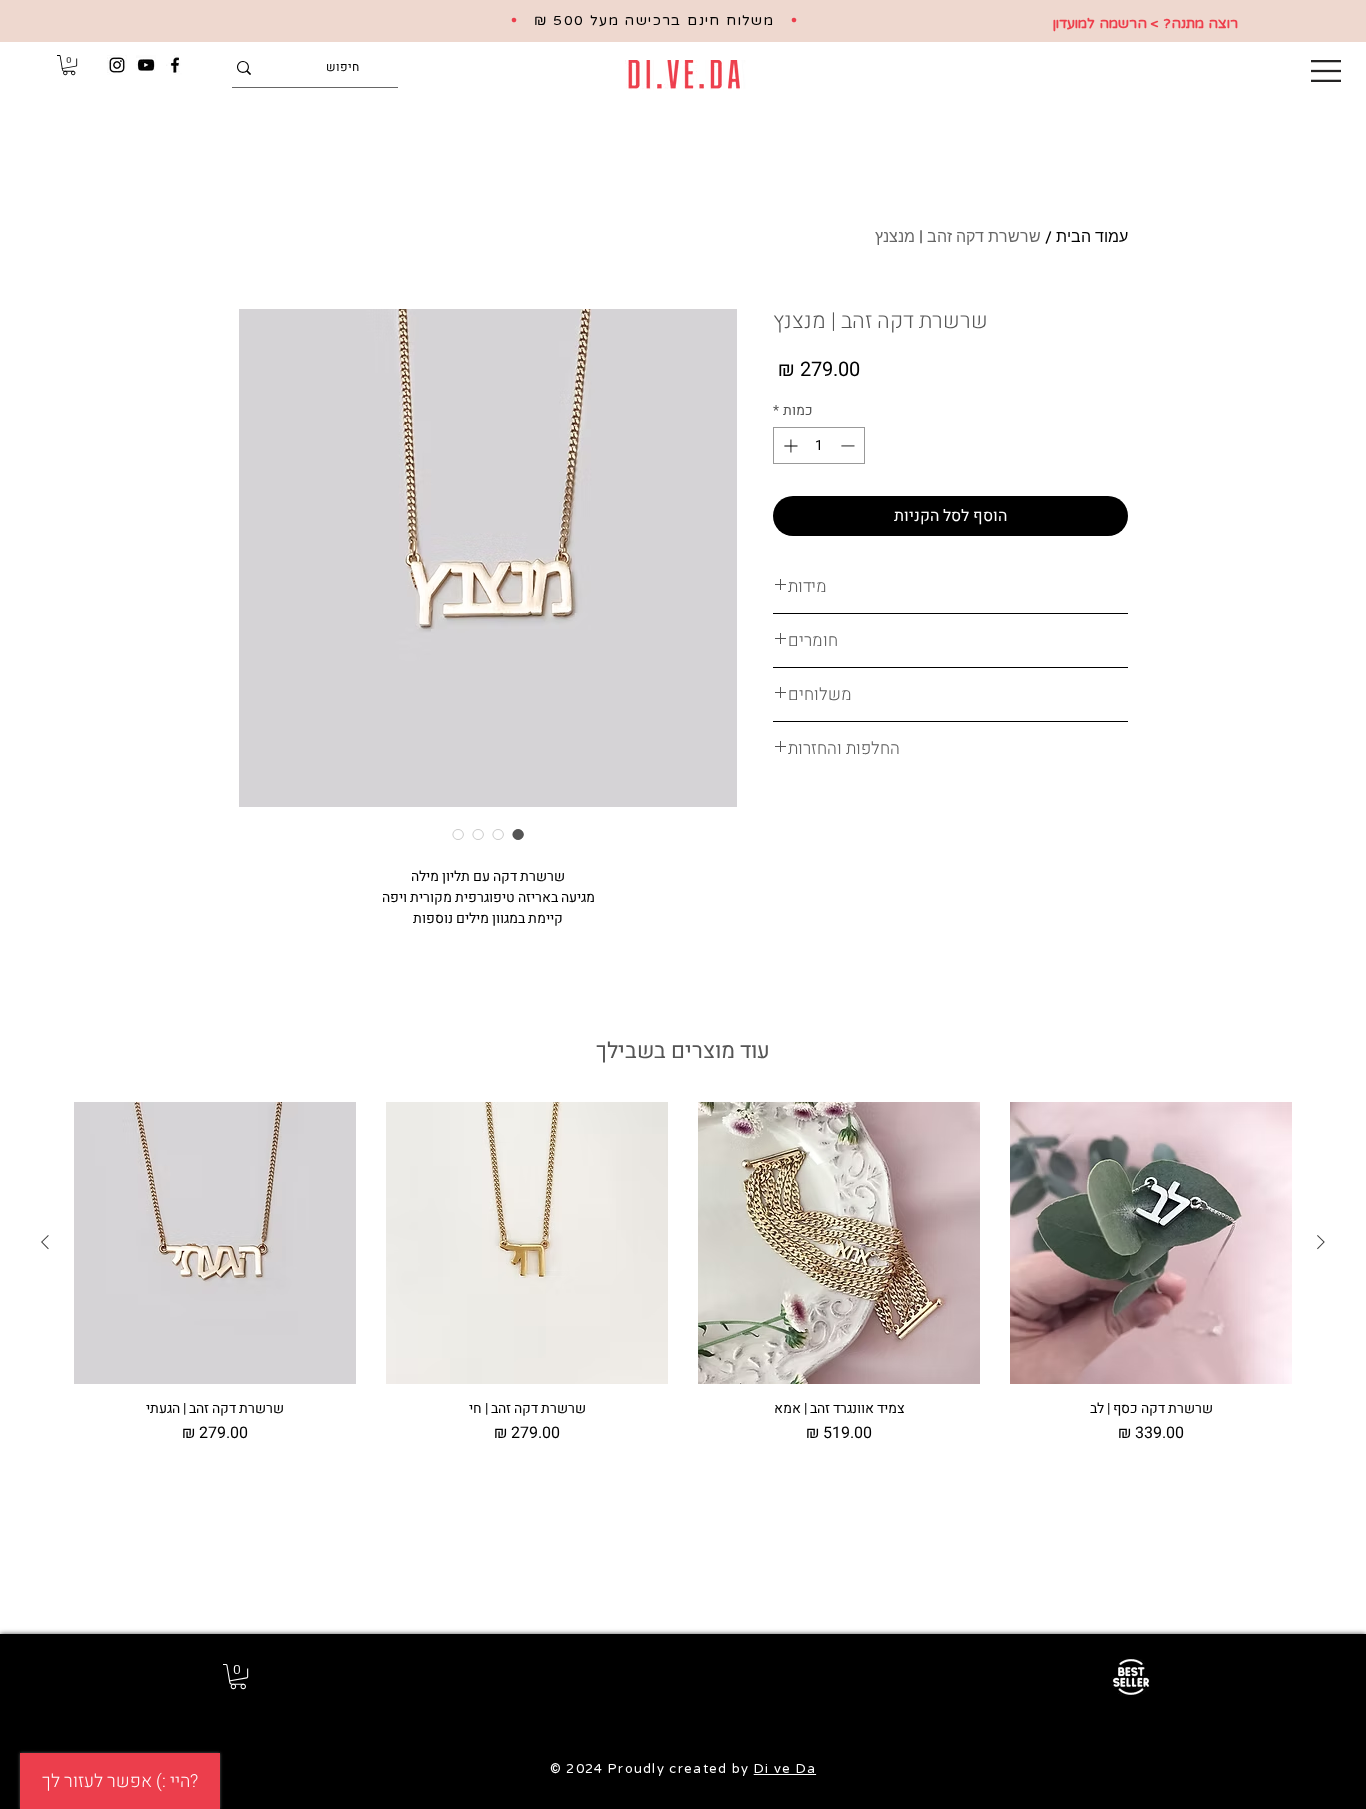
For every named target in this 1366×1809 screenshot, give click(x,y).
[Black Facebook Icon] (175, 65)
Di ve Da (785, 1769)
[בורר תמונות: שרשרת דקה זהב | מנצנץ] (518, 834)
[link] (69, 65)
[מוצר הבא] (45, 1242)
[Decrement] (849, 445)
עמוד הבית (1092, 236)
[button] (1326, 71)
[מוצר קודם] (1321, 1242)
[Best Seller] (1130, 1677)
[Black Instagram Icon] (117, 65)
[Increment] (788, 445)
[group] (683, 1273)
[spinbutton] (819, 445)
